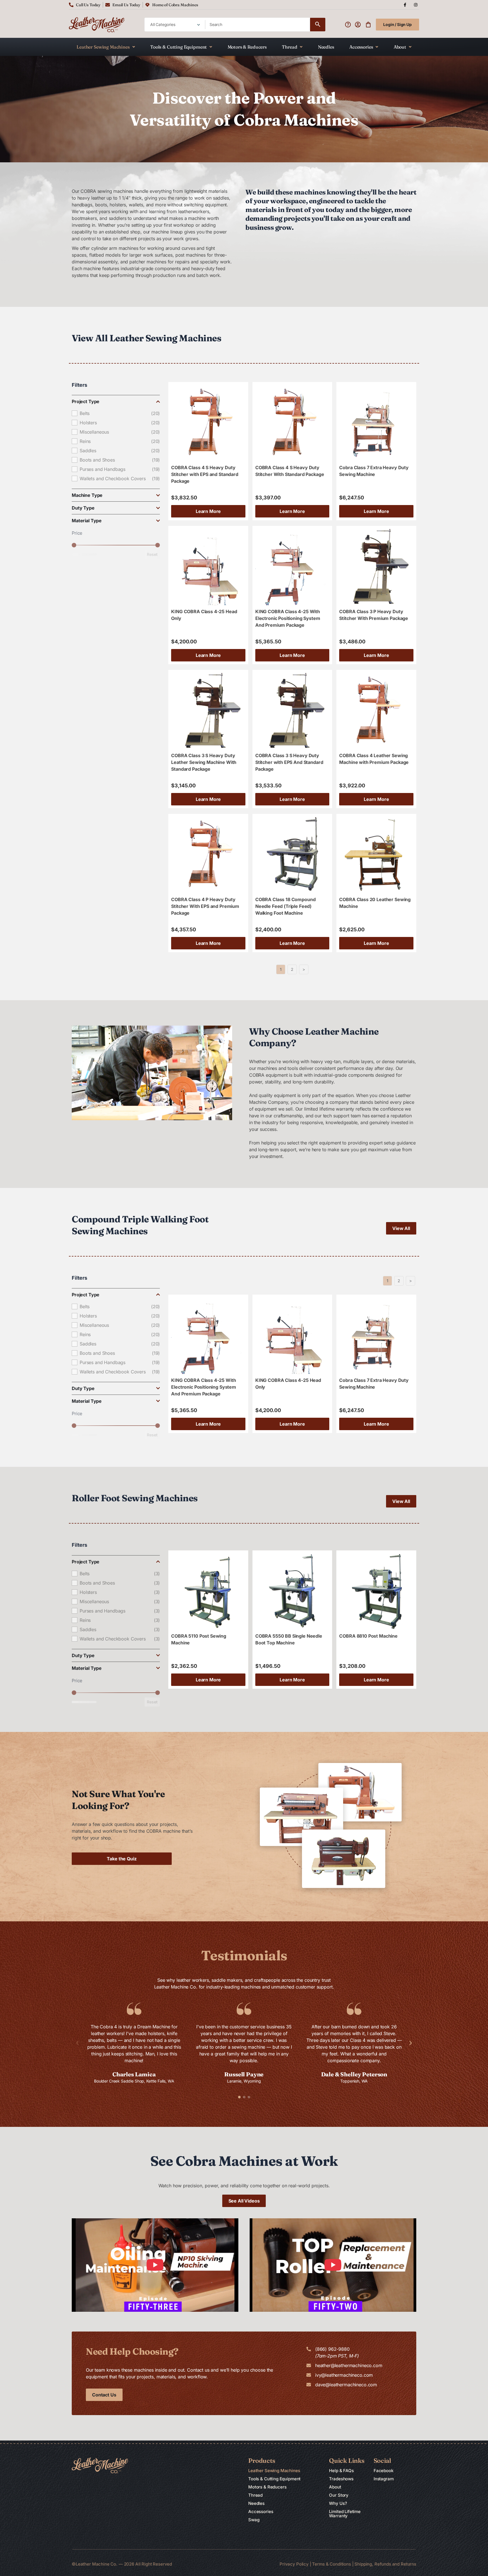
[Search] (318, 25)
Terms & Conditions (332, 2564)
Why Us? (338, 2503)
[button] (77, 2043)
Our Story (339, 2495)
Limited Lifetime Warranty (345, 2514)
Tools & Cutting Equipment (178, 47)
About (400, 47)
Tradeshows (341, 2479)
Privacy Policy (294, 2564)
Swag (254, 2520)
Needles (326, 47)
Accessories (361, 47)
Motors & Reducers (247, 47)
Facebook (384, 2471)
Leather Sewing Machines (103, 47)
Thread (289, 47)
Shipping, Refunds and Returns (385, 2564)
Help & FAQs (341, 2471)
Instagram (384, 2479)
